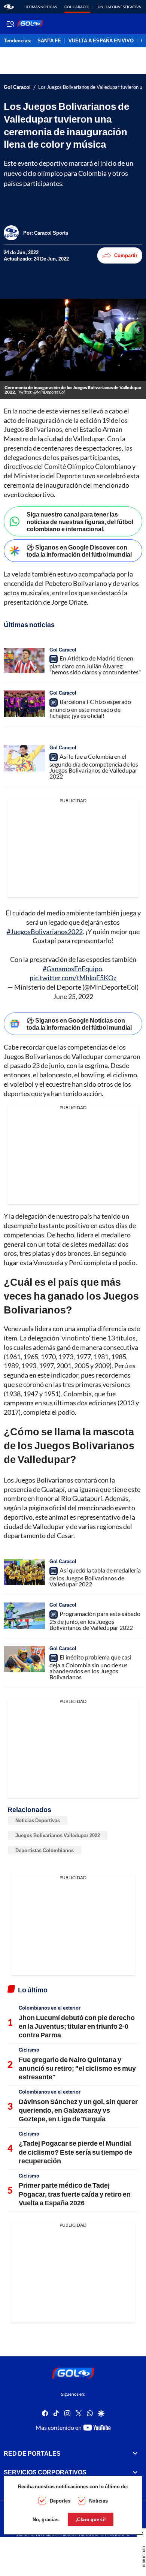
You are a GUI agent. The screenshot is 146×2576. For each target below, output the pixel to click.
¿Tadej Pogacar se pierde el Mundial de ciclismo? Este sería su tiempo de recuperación (75, 2152)
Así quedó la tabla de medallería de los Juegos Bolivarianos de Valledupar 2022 (95, 1577)
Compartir (126, 255)
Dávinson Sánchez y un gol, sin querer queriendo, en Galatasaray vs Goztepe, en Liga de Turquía (78, 2110)
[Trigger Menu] (10, 24)
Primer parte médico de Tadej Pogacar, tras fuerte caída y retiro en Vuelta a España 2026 (75, 2194)
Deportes (60, 2501)
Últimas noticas (41, 7)
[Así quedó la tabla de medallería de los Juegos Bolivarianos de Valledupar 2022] (24, 1572)
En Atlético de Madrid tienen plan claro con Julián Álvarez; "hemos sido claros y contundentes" (95, 665)
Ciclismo (29, 2050)
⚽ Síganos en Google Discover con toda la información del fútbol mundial (79, 551)
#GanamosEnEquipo (72, 969)
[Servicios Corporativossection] (135, 2472)
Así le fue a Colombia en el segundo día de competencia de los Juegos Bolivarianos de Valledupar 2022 (94, 766)
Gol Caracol (77, 7)
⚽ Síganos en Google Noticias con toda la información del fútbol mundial (79, 1024)
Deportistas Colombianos (45, 1850)
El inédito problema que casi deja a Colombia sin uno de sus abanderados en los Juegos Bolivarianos (90, 1667)
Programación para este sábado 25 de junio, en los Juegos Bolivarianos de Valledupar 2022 (95, 1620)
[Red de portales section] (135, 2453)
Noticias (98, 2501)
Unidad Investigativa (119, 7)
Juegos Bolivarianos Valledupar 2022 (58, 1835)
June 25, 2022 (73, 996)
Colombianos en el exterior (50, 2008)
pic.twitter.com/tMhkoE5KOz (73, 978)
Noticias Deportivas (38, 1820)
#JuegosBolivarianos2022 (45, 932)
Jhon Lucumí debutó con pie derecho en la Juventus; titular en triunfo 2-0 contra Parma (77, 2026)
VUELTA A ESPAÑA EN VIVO (101, 41)
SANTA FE (49, 41)
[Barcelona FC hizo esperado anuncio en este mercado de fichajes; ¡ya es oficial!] (24, 704)
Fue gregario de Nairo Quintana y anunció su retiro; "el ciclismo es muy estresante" (77, 2068)
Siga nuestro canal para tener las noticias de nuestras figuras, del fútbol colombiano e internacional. (80, 521)
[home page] (9, 7)
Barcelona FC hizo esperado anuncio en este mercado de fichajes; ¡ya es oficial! (90, 708)
